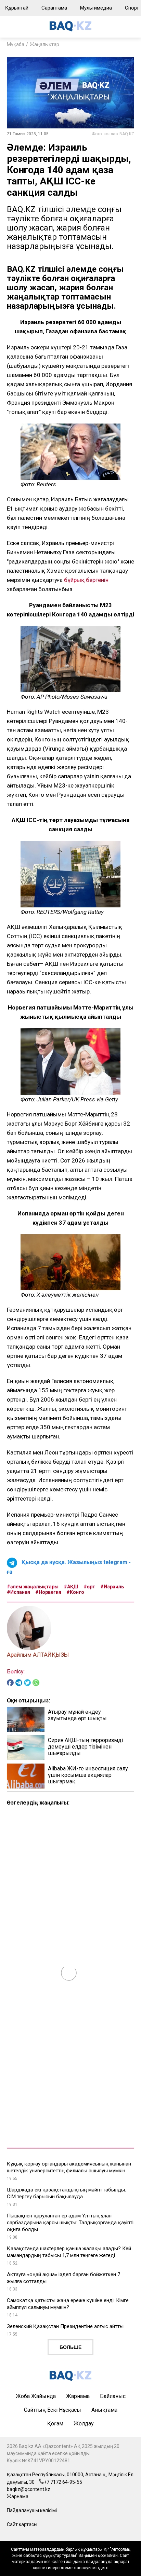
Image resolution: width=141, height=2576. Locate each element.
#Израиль (112, 1587)
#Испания (18, 1592)
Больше (70, 2347)
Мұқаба (16, 44)
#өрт (89, 1587)
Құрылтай (17, 8)
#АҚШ (71, 1587)
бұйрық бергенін (86, 580)
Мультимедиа (96, 8)
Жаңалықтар (44, 44)
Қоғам (55, 2424)
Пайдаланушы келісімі (32, 2510)
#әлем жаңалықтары (33, 1587)
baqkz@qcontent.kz (29, 2489)
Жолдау (84, 2424)
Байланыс (113, 2396)
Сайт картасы (22, 2524)
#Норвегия (48, 1592)
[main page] (70, 30)
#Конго (75, 1592)
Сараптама (54, 8)
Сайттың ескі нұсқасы (53, 2410)
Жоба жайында (36, 2396)
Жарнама (78, 2396)
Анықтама (104, 2410)
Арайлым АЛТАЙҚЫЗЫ (38, 1655)
